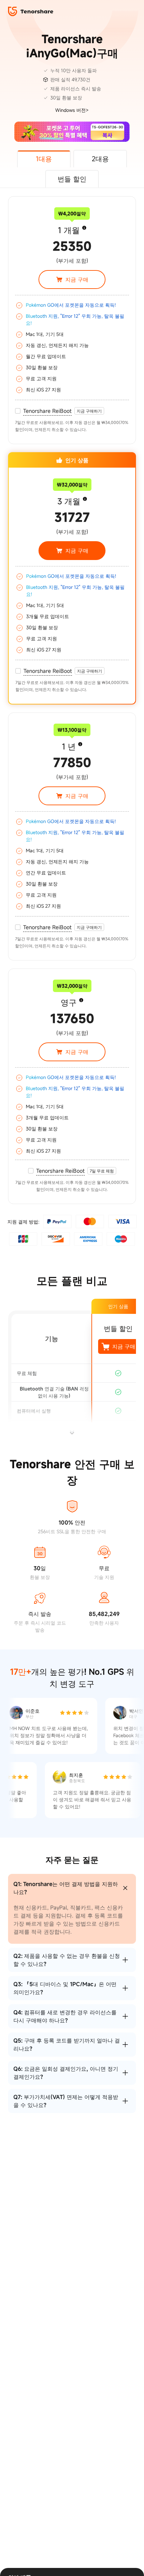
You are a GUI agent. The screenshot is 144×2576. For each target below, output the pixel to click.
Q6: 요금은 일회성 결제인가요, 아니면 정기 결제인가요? (66, 2073)
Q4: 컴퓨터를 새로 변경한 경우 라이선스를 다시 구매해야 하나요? (65, 2016)
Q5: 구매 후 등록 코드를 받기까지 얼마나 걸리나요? (67, 2045)
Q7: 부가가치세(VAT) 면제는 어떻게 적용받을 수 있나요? (66, 2101)
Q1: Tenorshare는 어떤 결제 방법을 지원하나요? (66, 1888)
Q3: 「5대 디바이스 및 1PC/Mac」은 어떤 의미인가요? (65, 1988)
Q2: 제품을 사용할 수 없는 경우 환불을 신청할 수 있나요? (67, 1960)
